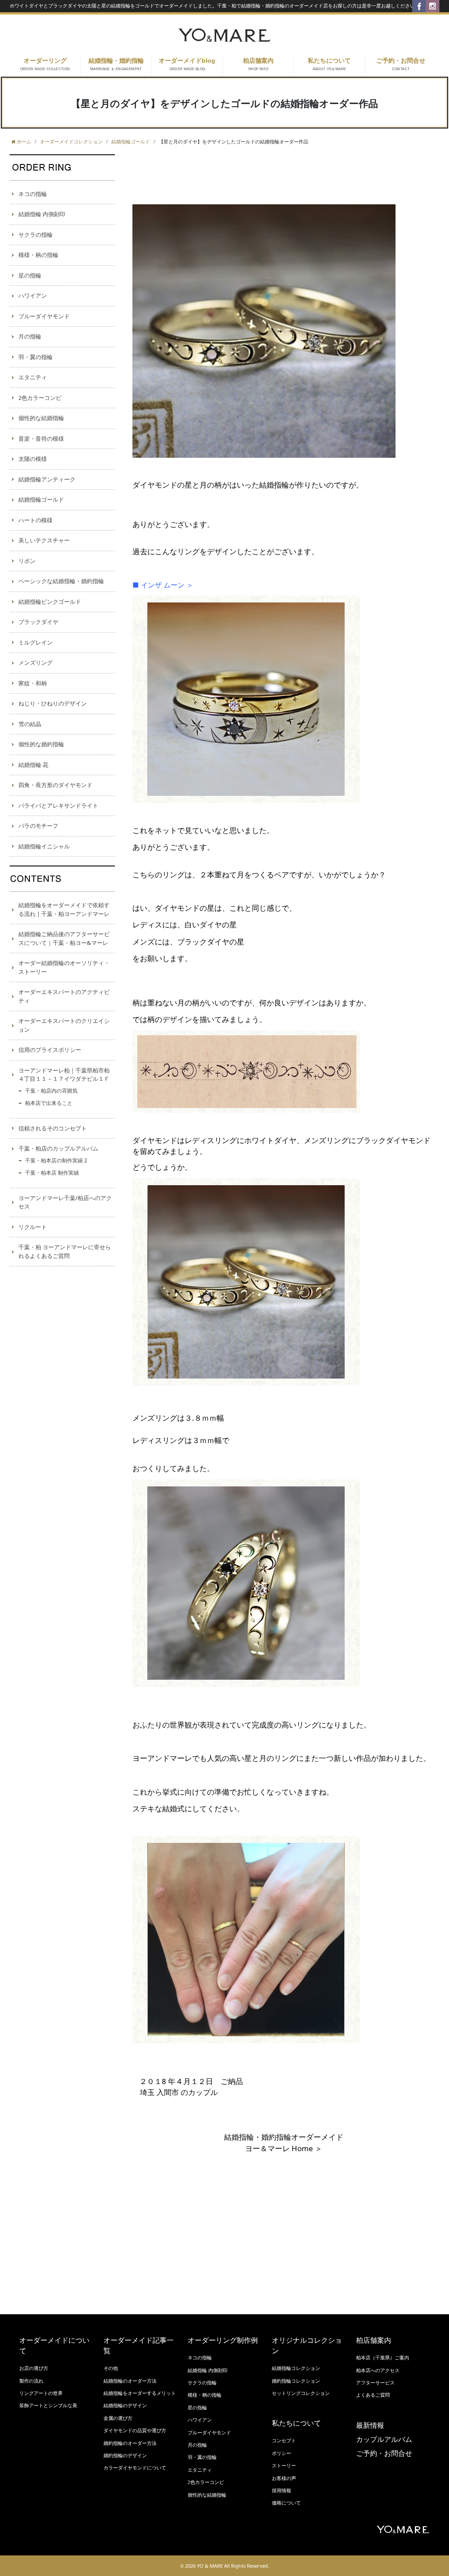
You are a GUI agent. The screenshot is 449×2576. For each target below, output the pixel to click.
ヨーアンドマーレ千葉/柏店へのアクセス (65, 1202)
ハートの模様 (36, 520)
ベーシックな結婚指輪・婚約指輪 (61, 581)
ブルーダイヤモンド (44, 316)
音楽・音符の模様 (41, 438)
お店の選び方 (34, 2368)
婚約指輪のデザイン (125, 2455)
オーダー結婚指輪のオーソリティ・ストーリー (64, 967)
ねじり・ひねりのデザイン (53, 703)
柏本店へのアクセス (378, 2370)
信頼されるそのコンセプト (53, 1128)
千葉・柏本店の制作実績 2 (56, 1160)
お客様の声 (284, 2478)
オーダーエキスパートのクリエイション (64, 1025)
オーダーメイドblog (187, 64)
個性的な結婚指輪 (41, 418)
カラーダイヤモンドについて (135, 2468)
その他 (111, 2368)
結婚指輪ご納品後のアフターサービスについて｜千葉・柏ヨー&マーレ (64, 938)
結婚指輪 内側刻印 (42, 214)
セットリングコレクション (301, 2393)
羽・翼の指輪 (36, 357)
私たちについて (329, 64)
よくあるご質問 (373, 2395)
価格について (286, 2503)
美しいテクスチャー (44, 540)
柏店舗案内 (258, 64)
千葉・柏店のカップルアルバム (58, 1148)
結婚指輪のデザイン (125, 2405)
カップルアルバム (384, 2439)
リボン (27, 561)
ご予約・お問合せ (401, 64)
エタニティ (33, 377)
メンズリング (36, 663)
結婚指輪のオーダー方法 (130, 2381)
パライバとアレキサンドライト (58, 805)
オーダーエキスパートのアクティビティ (64, 996)
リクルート (33, 1227)
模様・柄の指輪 (38, 255)
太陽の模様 (33, 459)
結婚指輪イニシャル (44, 846)
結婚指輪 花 (33, 765)
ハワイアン (33, 296)
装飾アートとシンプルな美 (48, 2405)
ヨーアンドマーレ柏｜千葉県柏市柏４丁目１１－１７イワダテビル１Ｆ (64, 1075)
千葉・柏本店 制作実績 (52, 1173)
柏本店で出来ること (49, 1103)
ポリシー (282, 2453)
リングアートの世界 (41, 2393)
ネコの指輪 (33, 194)
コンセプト (284, 2441)
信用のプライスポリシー (50, 1050)
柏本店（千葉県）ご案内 (383, 2358)
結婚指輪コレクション (296, 2368)
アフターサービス (375, 2383)
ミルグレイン (36, 642)
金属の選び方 (118, 2418)
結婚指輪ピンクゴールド (50, 602)
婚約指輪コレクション (296, 2381)
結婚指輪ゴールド (41, 499)
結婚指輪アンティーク (47, 479)
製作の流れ (31, 2381)
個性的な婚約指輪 (41, 744)
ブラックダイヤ (38, 622)
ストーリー (284, 2466)
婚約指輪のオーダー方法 (130, 2443)
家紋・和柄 (33, 683)
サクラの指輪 (36, 235)
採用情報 (282, 2490)
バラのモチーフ (38, 826)
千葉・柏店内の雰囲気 (51, 1091)
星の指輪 (30, 275)
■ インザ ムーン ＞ (163, 585)
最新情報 (370, 2425)
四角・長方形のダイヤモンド (55, 785)
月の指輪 (30, 336)
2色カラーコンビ (40, 398)
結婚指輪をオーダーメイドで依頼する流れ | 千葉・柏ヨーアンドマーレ (64, 909)
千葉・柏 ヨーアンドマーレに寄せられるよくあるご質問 (65, 1251)
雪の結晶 (30, 724)
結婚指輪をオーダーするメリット (140, 2393)
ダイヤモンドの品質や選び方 (135, 2430)
